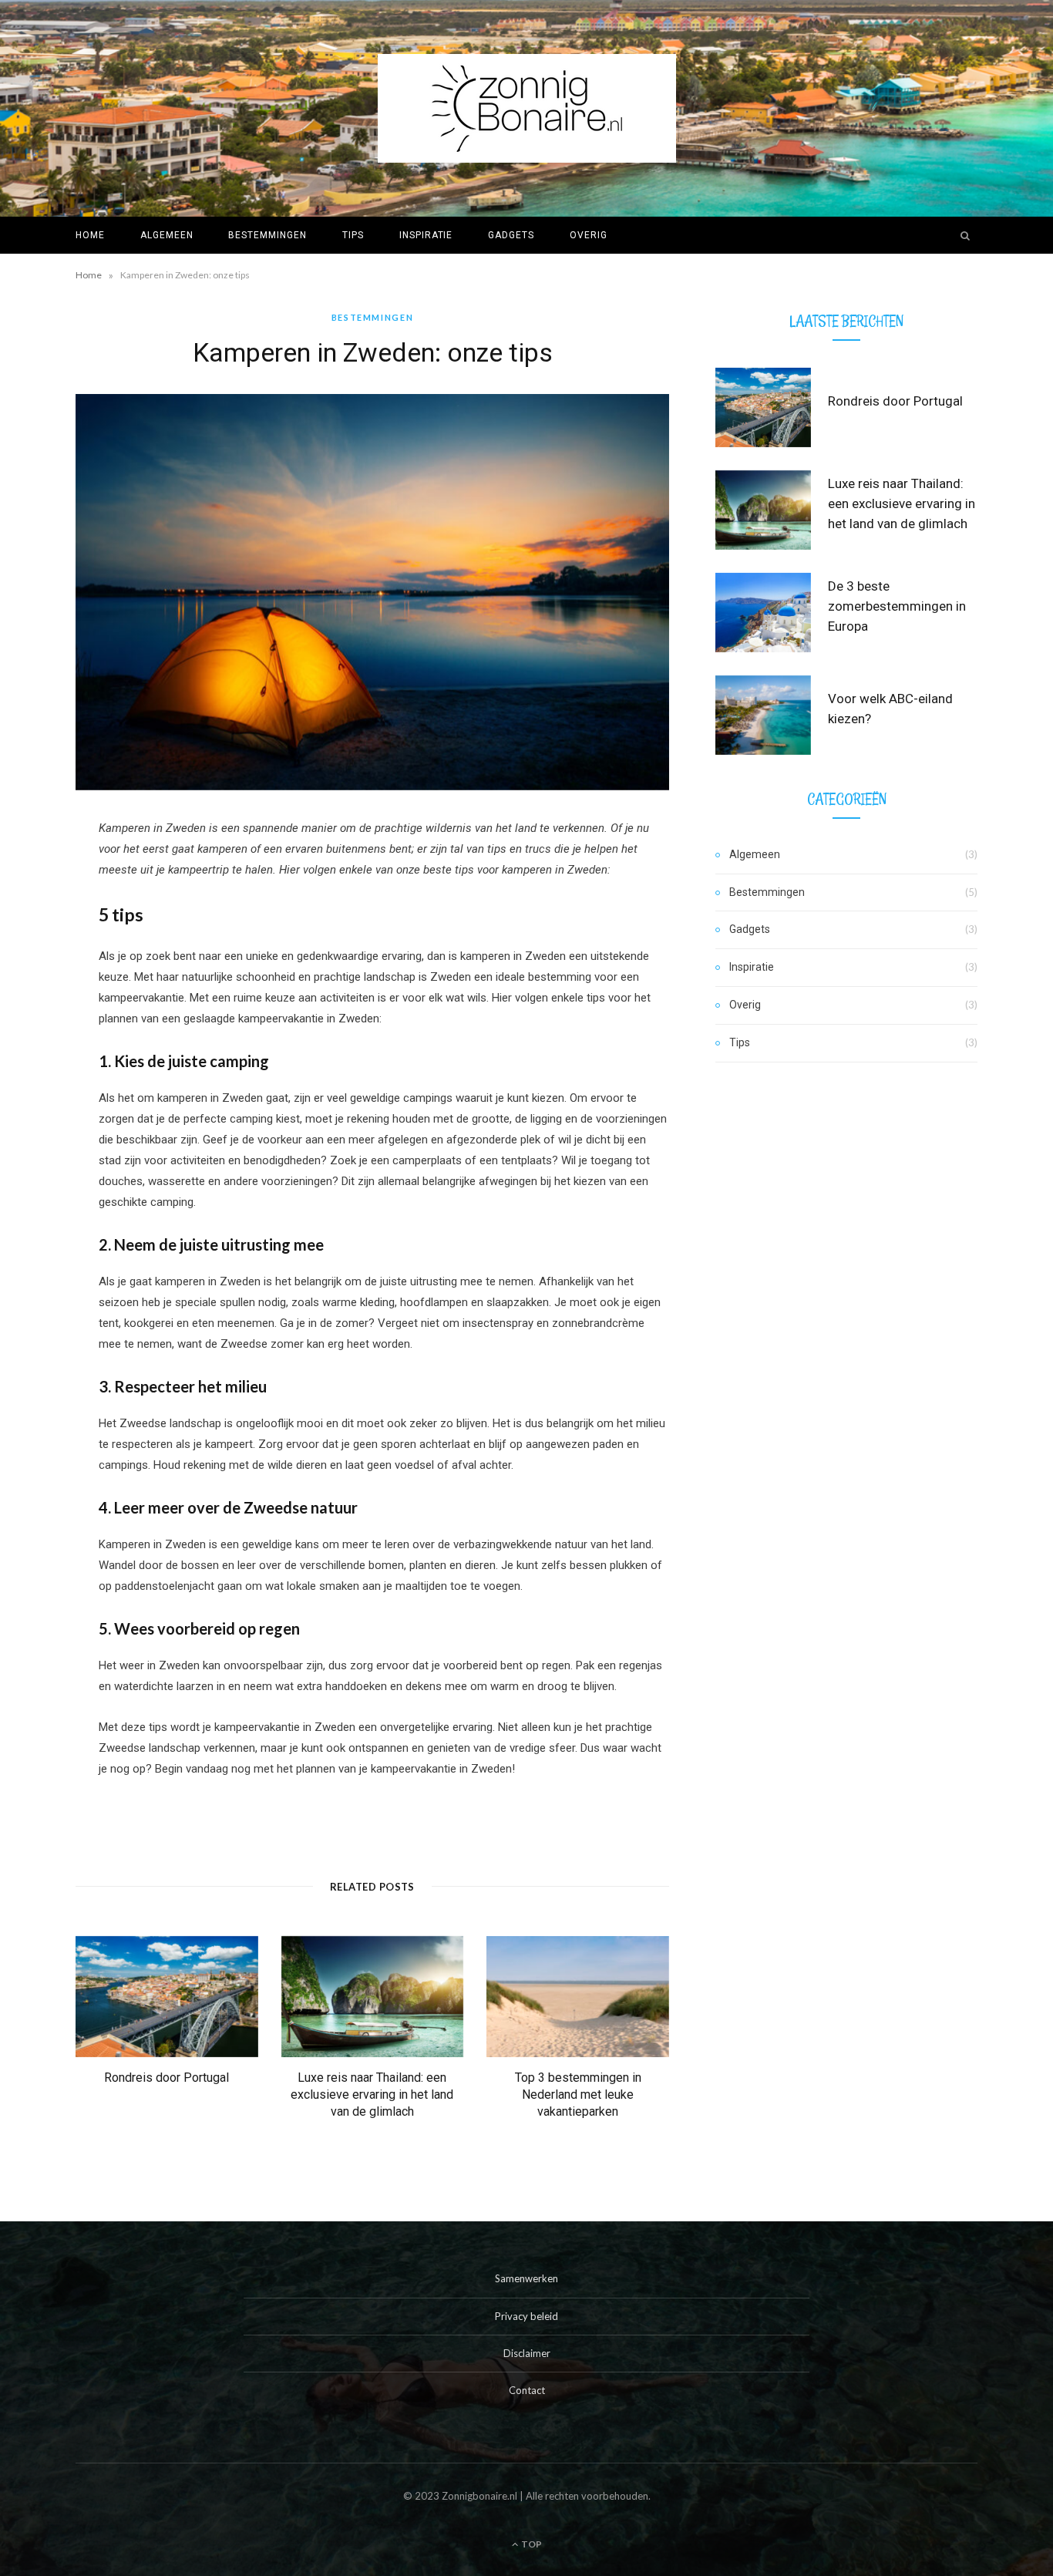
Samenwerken (526, 2278)
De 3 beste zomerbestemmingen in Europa (897, 606)
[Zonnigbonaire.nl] (527, 108)
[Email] (35, 993)
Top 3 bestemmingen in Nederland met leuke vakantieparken (578, 2094)
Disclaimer (527, 2353)
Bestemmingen (267, 235)
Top (531, 2544)
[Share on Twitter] (35, 914)
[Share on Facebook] (35, 875)
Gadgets (511, 235)
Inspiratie (426, 235)
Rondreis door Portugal (167, 2078)
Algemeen (167, 235)
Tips (353, 235)
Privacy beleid (526, 2316)
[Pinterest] (35, 954)
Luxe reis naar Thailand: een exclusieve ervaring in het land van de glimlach (372, 2094)
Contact (527, 2390)
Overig (589, 235)
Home (90, 235)
